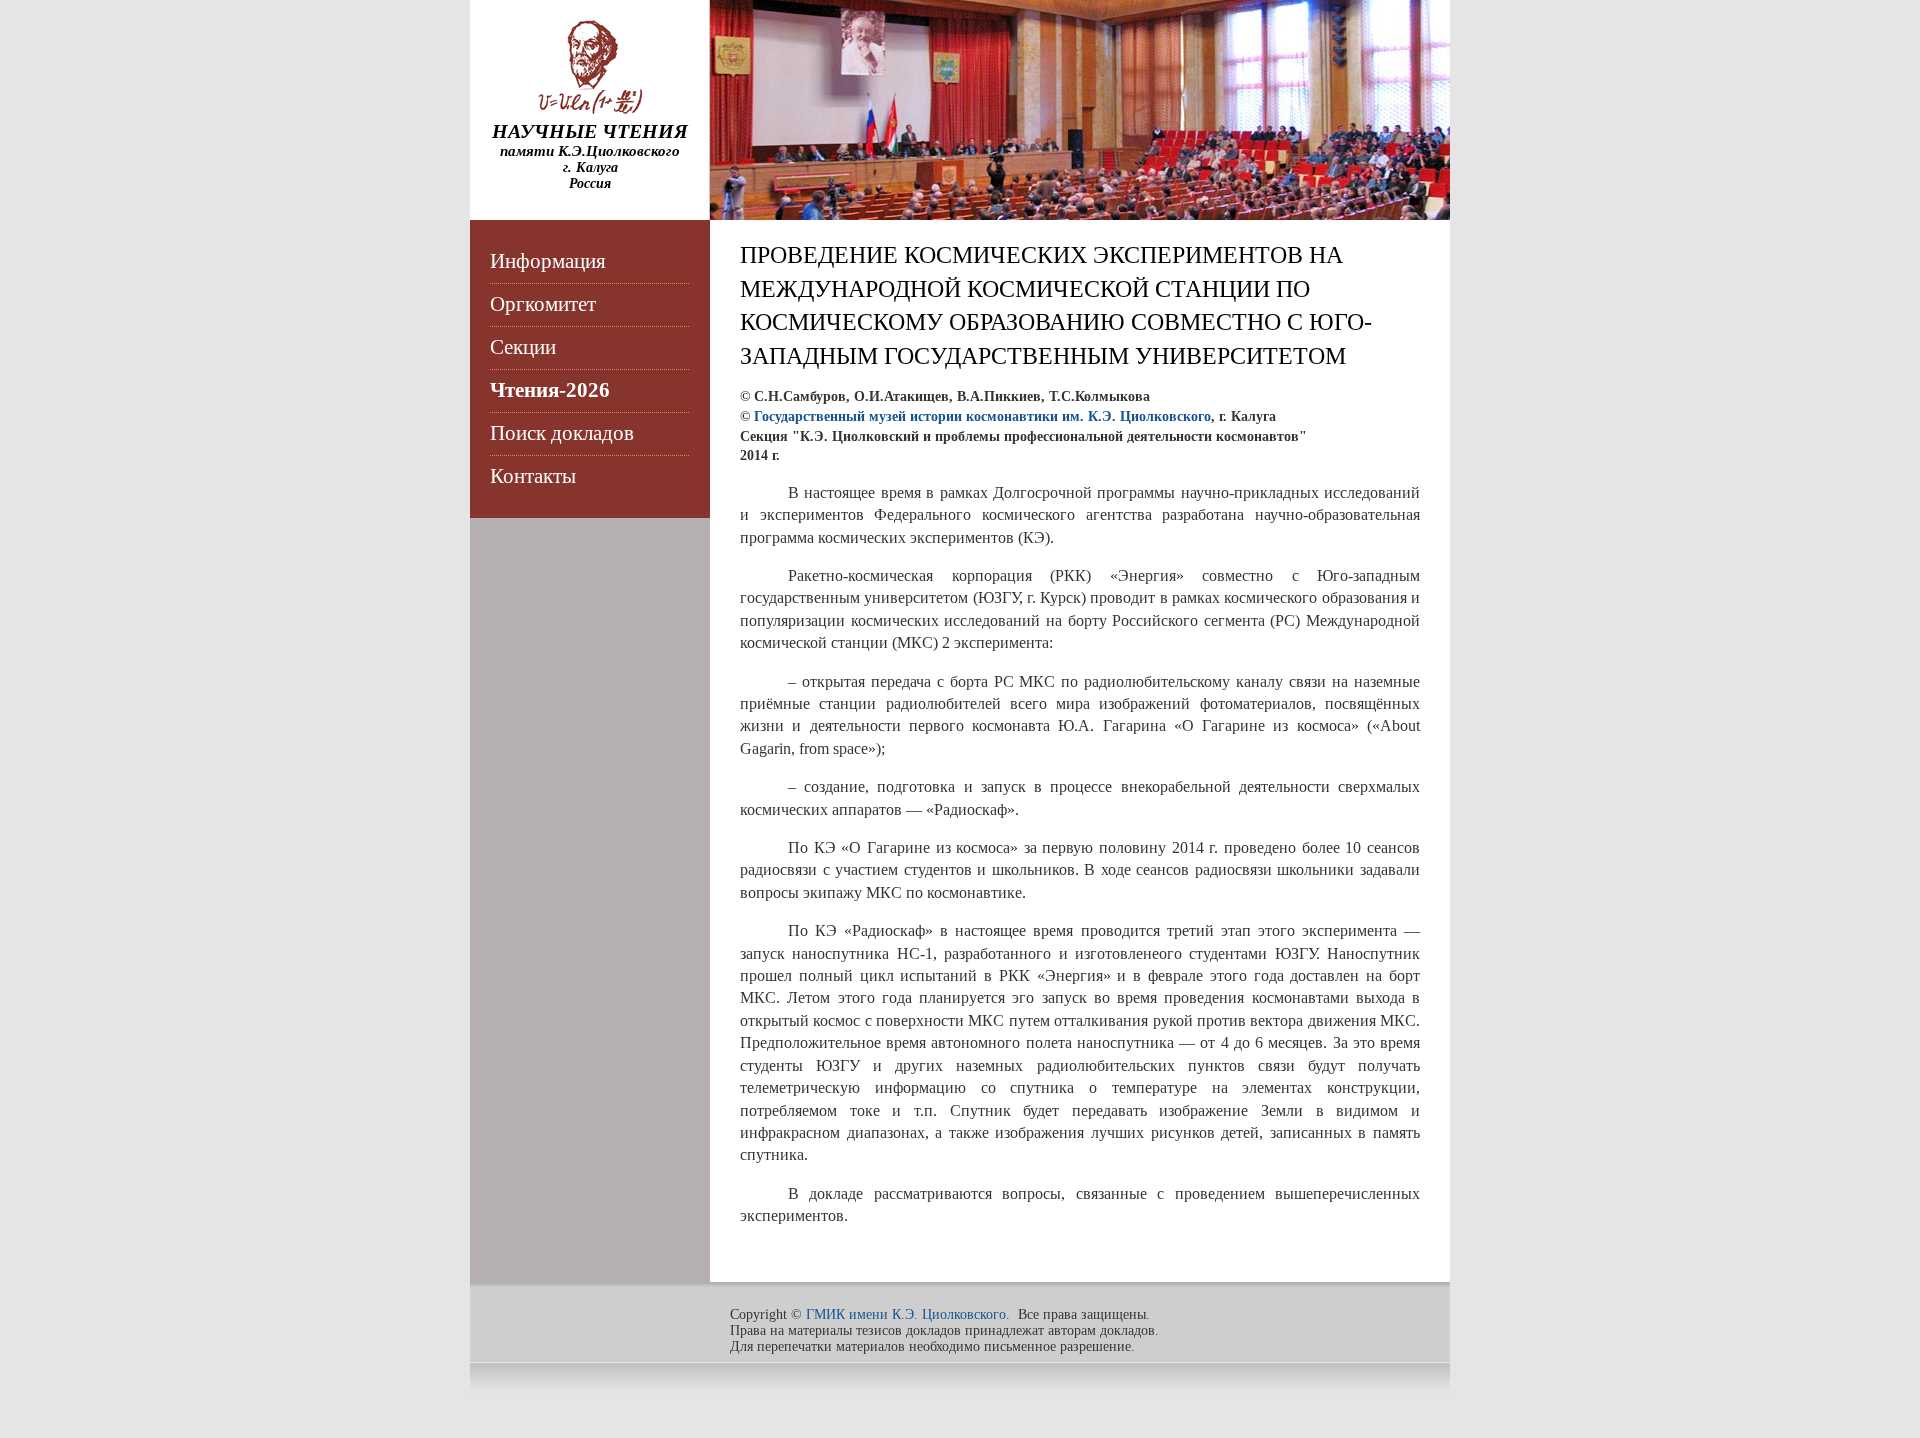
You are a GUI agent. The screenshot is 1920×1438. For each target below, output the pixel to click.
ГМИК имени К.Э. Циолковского (906, 1314)
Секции (523, 347)
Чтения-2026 (550, 390)
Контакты (533, 476)
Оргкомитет (543, 304)
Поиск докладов (562, 433)
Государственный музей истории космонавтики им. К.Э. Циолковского (982, 416)
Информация (548, 261)
